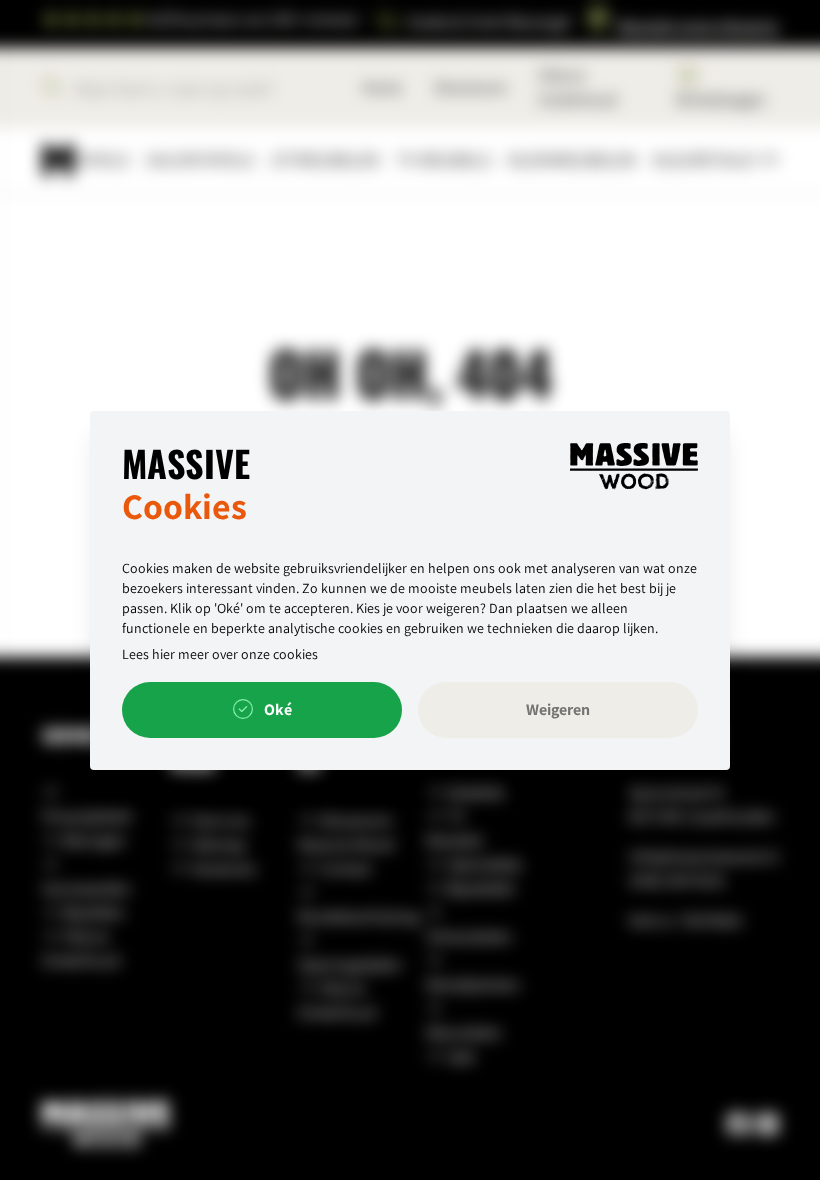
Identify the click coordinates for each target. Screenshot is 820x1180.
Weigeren (558, 709)
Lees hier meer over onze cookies (220, 654)
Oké (276, 709)
